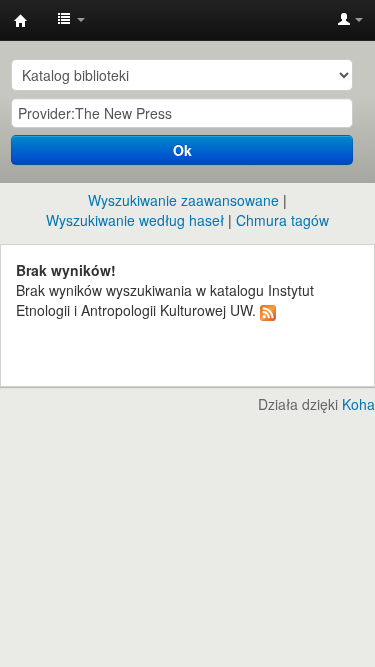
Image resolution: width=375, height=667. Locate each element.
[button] (71, 20)
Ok (182, 150)
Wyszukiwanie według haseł (135, 220)
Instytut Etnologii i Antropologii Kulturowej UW (21, 21)
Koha (358, 404)
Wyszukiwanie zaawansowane (183, 200)
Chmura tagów (282, 220)
